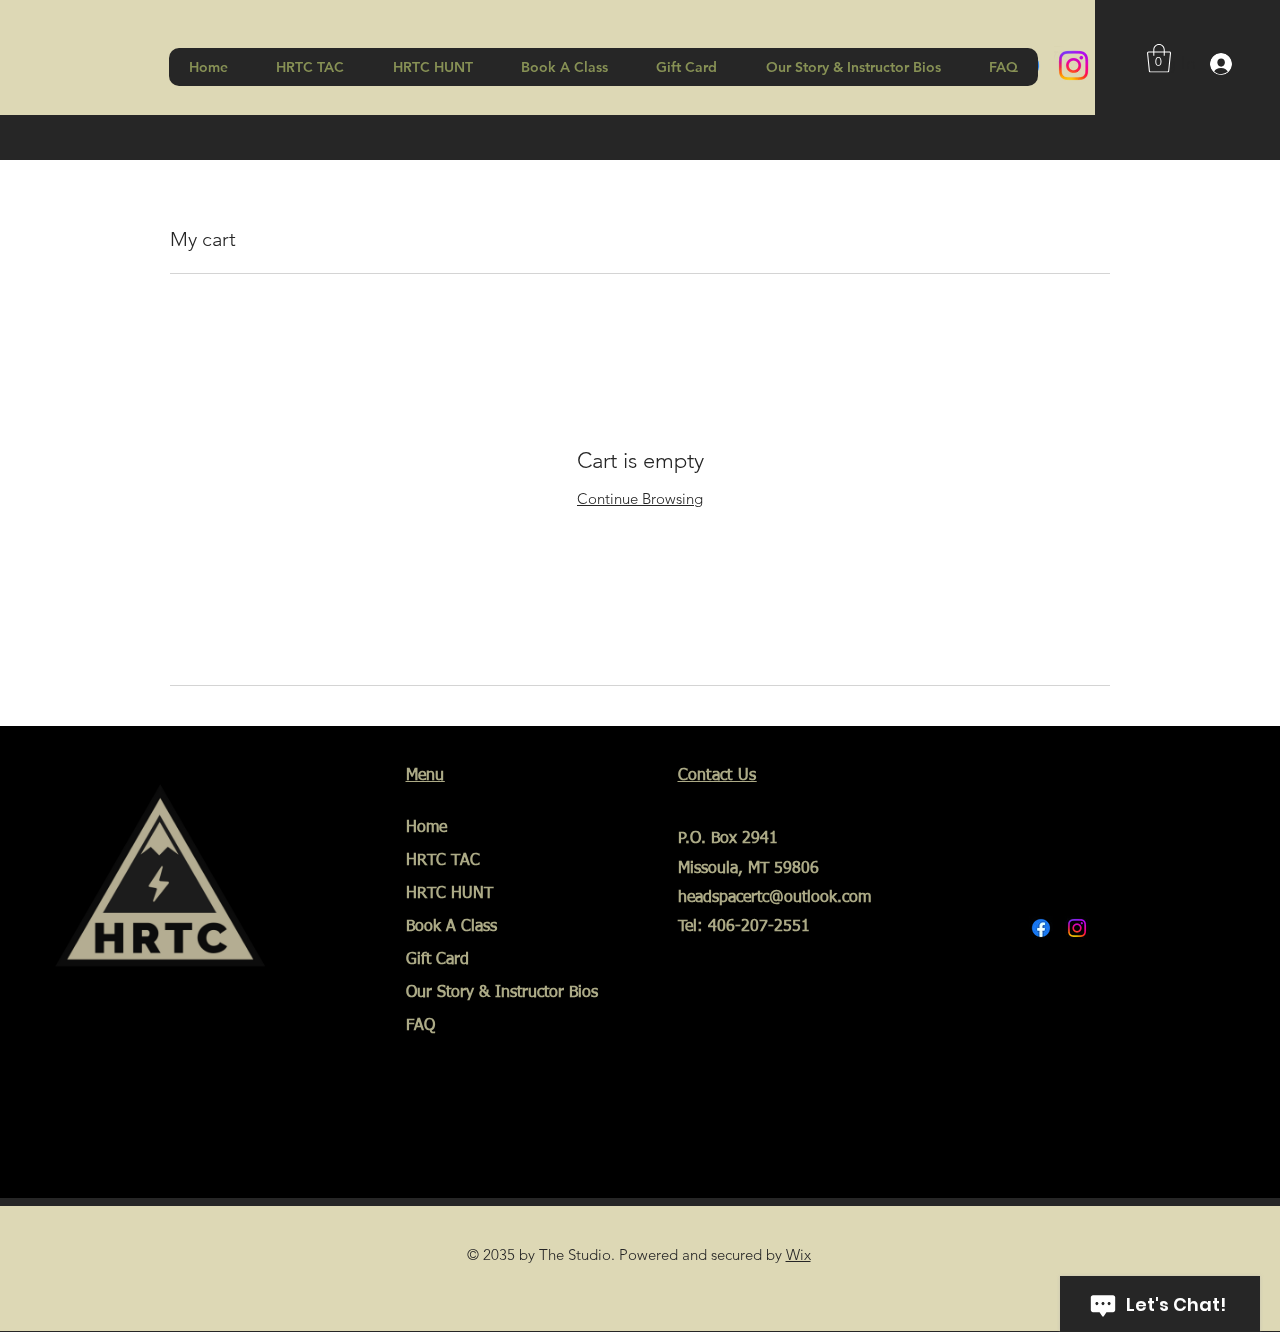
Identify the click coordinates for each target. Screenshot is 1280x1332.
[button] (1159, 58)
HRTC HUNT (449, 894)
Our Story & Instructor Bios (482, 993)
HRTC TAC (443, 861)
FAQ (420, 1026)
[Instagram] (1073, 65)
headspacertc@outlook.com (774, 898)
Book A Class (451, 927)
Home (426, 828)
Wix (798, 1254)
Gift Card (437, 960)
